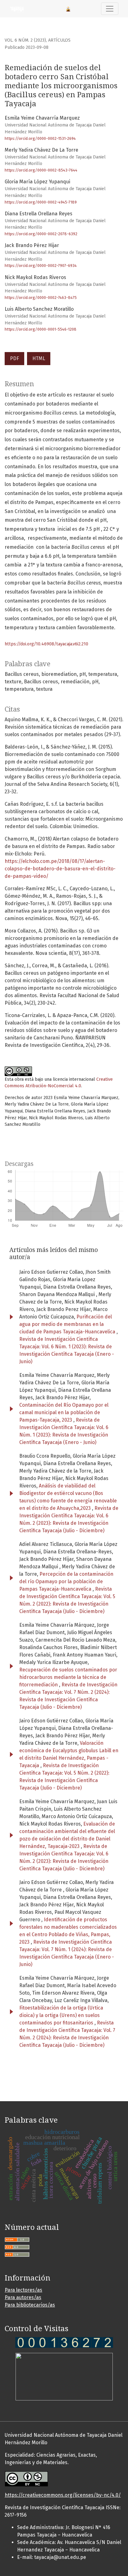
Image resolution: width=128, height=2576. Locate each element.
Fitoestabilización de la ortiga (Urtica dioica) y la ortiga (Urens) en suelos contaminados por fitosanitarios (61, 2015)
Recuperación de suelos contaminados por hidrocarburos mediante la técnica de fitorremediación (68, 1677)
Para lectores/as (23, 2290)
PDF (14, 358)
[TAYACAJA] (64, 2342)
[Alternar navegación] (110, 9)
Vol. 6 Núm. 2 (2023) (25, 40)
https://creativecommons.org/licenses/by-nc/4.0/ (63, 2495)
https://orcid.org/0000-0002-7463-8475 (41, 298)
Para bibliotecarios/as (30, 2305)
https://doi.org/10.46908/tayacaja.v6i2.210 (46, 644)
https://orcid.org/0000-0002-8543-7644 (41, 170)
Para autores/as (23, 2297)
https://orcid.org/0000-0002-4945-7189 (41, 202)
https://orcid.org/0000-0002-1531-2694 (40, 138)
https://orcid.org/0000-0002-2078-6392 (41, 234)
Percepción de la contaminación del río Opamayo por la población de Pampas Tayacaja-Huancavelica (66, 1581)
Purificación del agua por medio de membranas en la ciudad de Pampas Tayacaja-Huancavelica (68, 1324)
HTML (39, 358)
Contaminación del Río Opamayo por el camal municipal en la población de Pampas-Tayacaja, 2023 (64, 1412)
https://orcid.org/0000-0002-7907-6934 (41, 266)
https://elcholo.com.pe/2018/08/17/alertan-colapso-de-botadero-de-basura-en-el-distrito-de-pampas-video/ (60, 869)
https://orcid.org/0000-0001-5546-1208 (41, 329)
